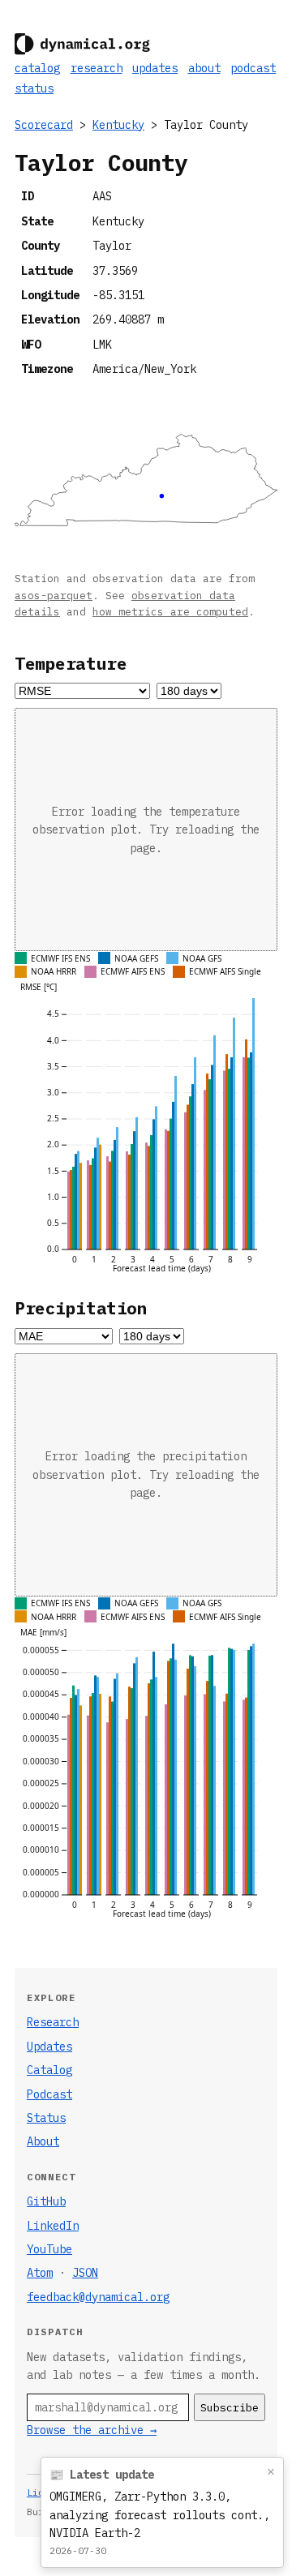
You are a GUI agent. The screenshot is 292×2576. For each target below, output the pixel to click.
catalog (37, 68)
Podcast (49, 2094)
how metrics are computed (170, 611)
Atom (40, 2273)
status (34, 88)
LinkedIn (53, 2226)
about (204, 68)
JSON (85, 2273)
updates (155, 68)
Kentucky (118, 125)
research (97, 68)
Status (46, 2118)
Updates (49, 2047)
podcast (253, 68)
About (43, 2141)
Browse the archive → (92, 2430)
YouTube (49, 2249)
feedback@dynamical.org (98, 2297)
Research (53, 2022)
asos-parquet (54, 595)
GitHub (46, 2201)
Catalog (49, 2070)
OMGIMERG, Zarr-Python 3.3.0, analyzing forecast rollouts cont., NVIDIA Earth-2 (160, 2515)
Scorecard (44, 125)
